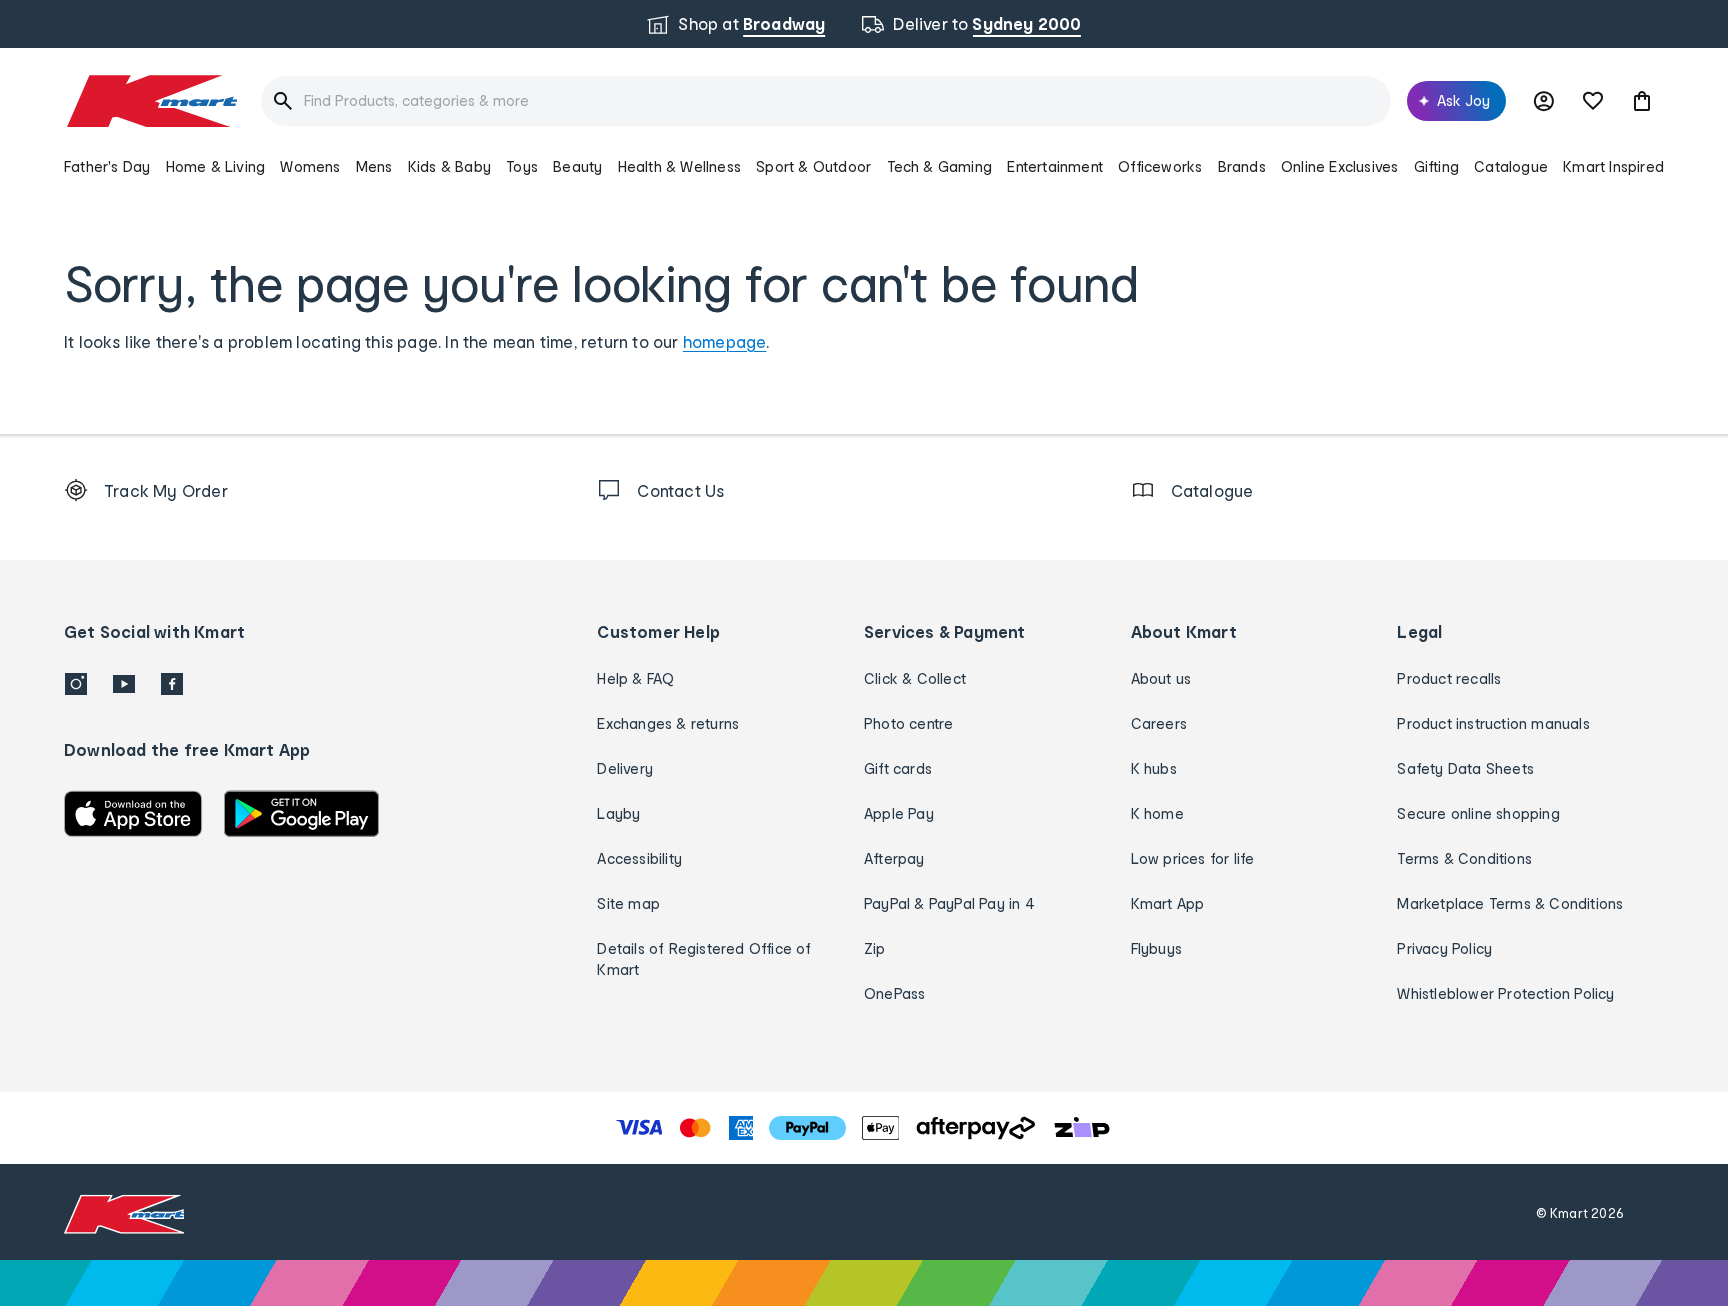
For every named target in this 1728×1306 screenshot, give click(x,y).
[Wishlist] (1593, 101)
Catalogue (1511, 166)
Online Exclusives (1339, 166)
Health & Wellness (679, 166)
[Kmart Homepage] (150, 101)
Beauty (577, 166)
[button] (1642, 101)
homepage (725, 341)
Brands (1242, 166)
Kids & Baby (449, 166)
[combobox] (826, 101)
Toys (522, 166)
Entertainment (1055, 166)
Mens (374, 166)
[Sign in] (1544, 101)
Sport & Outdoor (813, 166)
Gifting (1436, 166)
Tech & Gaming (940, 166)
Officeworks (1160, 166)
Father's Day (107, 166)
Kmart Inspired (1613, 166)
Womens (310, 166)
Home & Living (216, 166)
